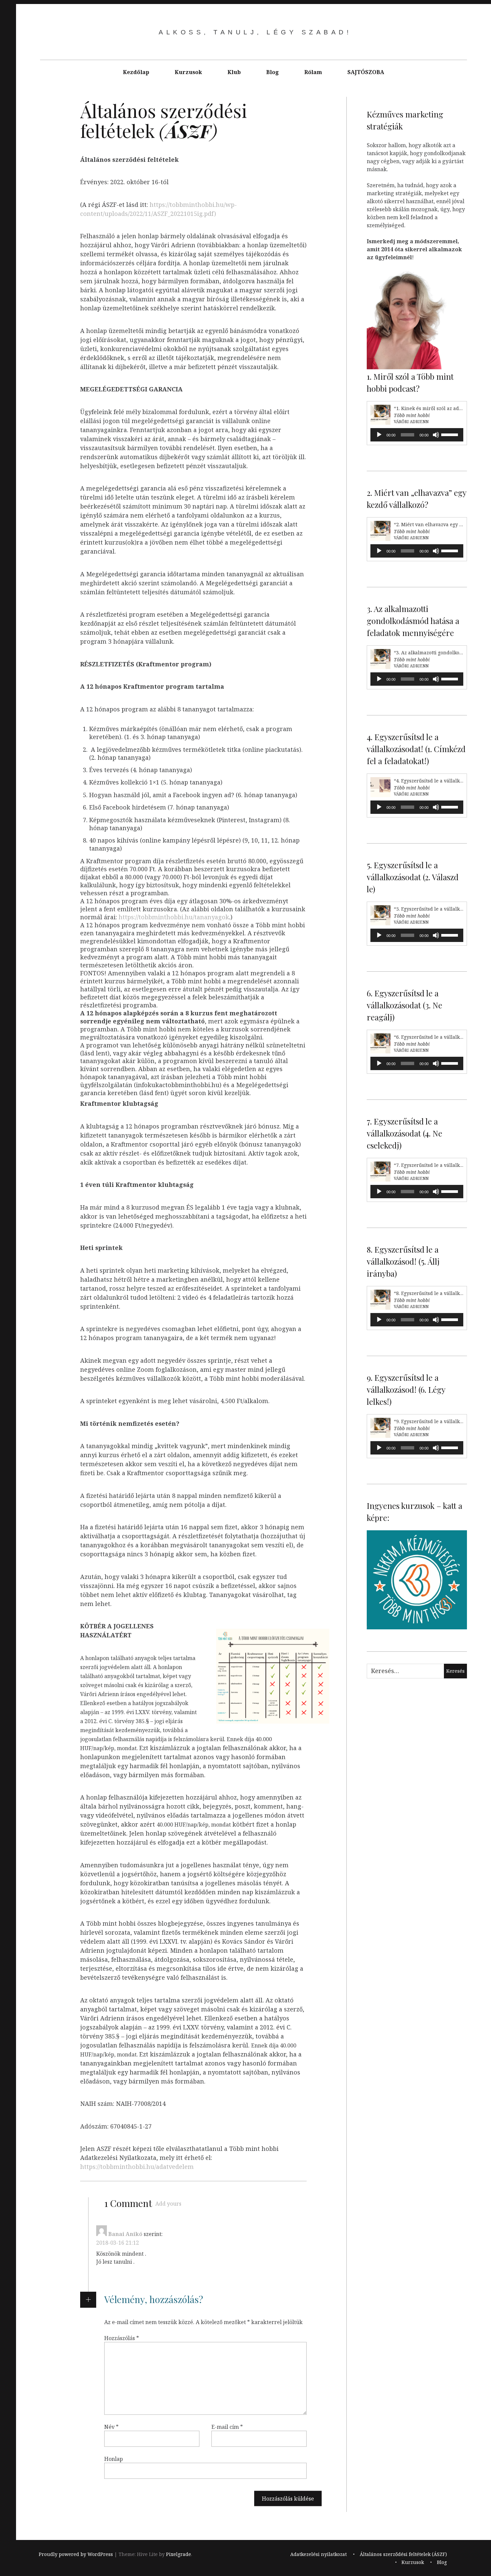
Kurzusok (188, 72)
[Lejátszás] (379, 435)
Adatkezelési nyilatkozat (318, 2554)
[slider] (451, 434)
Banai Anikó (125, 2234)
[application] (417, 435)
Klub (234, 72)
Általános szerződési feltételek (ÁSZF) (403, 2554)
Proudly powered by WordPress (76, 2554)
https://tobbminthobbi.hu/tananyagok (174, 917)
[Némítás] (436, 435)
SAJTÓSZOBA (366, 72)
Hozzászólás (122, 2338)
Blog (273, 72)
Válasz (104, 2275)
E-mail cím (227, 2427)
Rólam (313, 72)
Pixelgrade (179, 2554)
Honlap (114, 2459)
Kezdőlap (136, 72)
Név (111, 2427)
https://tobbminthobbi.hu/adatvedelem (137, 2167)
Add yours (168, 2204)
